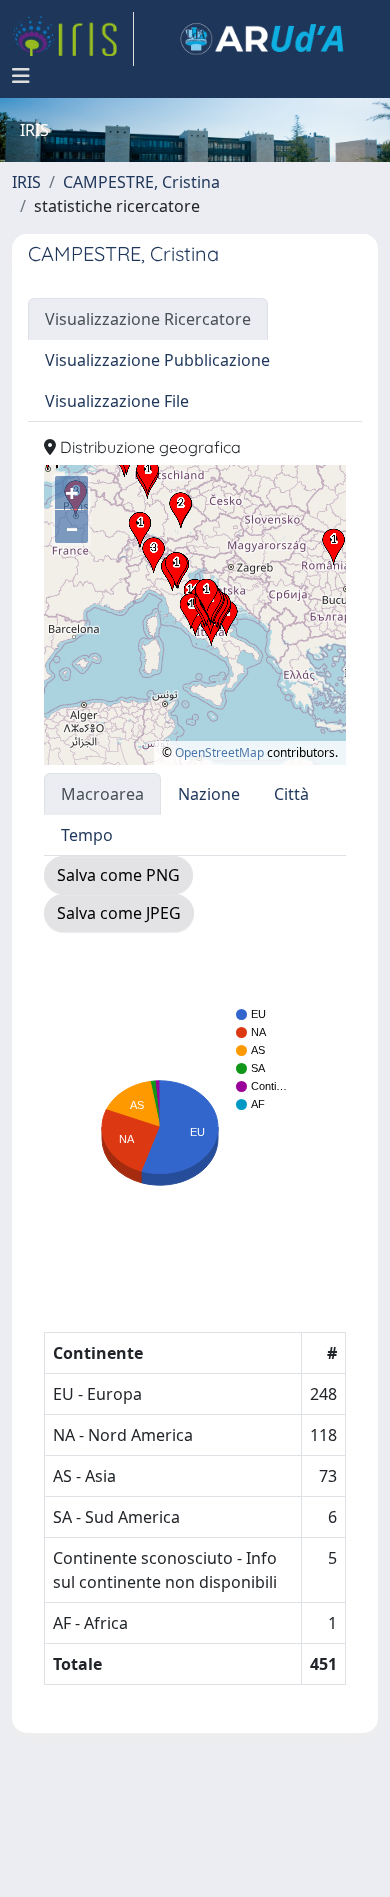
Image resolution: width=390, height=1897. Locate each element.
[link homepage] (73, 39)
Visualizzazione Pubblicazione (157, 360)
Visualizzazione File (117, 401)
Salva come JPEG (119, 913)
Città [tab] (291, 794)
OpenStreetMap (219, 752)
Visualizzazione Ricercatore (148, 319)
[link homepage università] (262, 39)
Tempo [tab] (87, 835)
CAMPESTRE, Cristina (141, 182)
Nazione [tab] (209, 794)
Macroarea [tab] (102, 794)
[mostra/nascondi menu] (21, 76)
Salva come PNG (118, 875)
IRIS (26, 182)
